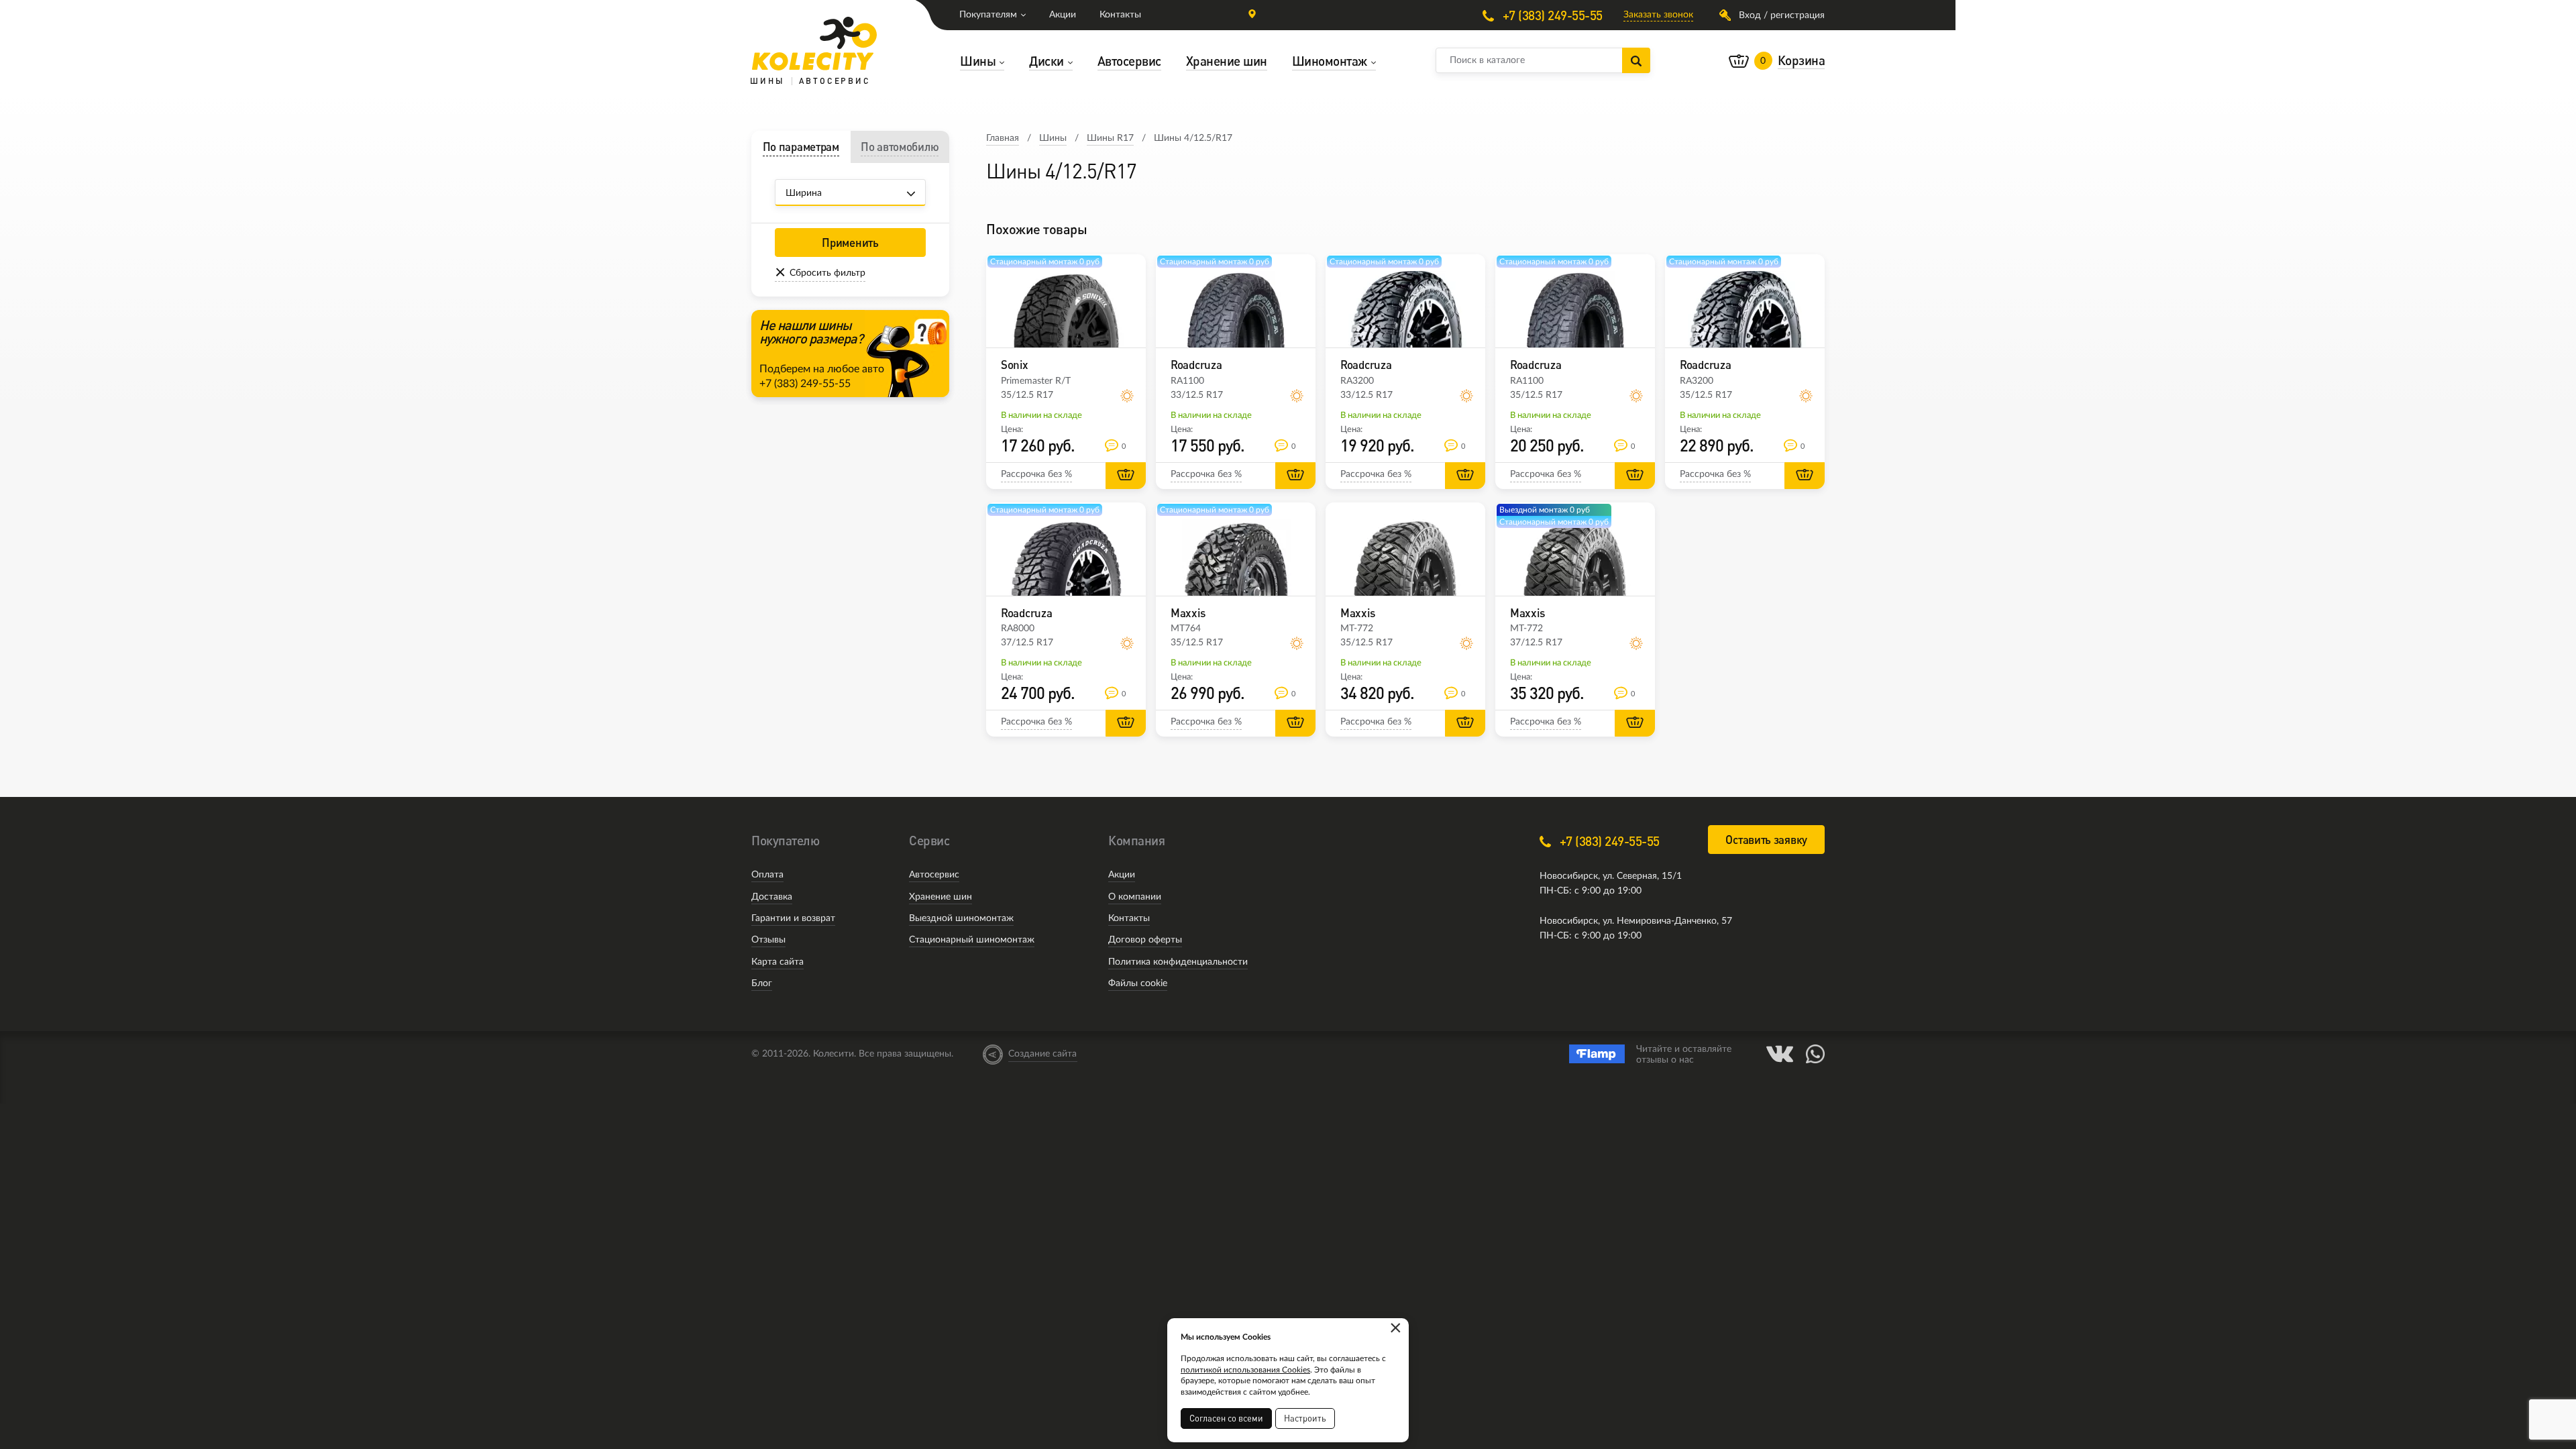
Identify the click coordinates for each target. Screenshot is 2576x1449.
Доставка (772, 897)
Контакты (1120, 15)
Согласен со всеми (1226, 1418)
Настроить (1305, 1418)
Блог (762, 983)
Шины (1053, 138)
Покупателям (988, 15)
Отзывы (768, 940)
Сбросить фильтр (827, 273)
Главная (1003, 138)
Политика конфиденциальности (1178, 962)
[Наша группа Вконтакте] (1780, 1054)
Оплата (767, 875)
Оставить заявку (1766, 840)
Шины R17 (1110, 138)
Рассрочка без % (1036, 474)
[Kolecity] (814, 44)
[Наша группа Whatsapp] (1815, 1054)
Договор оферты (1145, 940)
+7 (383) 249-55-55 (1551, 15)
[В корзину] (1126, 476)
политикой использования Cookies (1245, 1370)
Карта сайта (777, 962)
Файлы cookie (1138, 983)
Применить (850, 243)
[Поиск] (1636, 60)
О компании (1135, 897)
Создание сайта (1042, 1054)
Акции (1063, 15)
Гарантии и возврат (793, 918)
